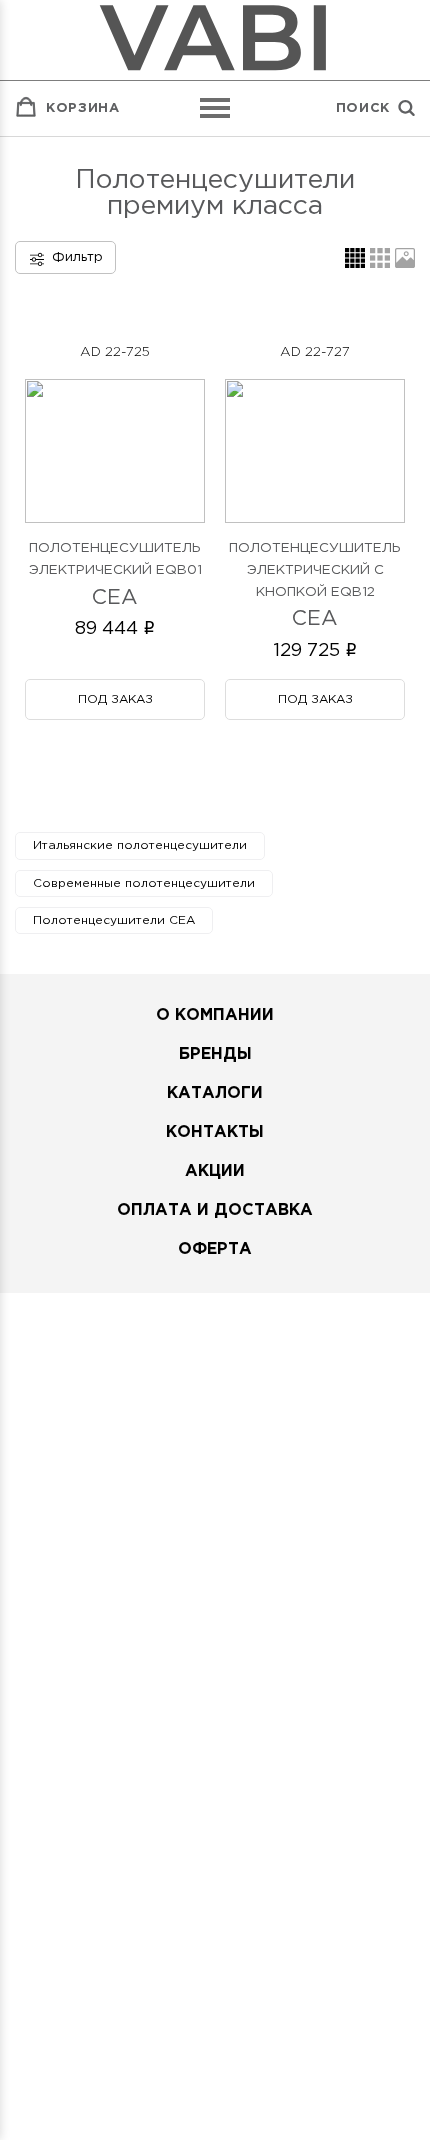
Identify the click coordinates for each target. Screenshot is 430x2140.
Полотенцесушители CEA (114, 920)
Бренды (215, 1054)
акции (215, 1171)
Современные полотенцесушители (144, 883)
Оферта (215, 1249)
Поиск (363, 108)
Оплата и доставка (215, 1210)
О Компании (215, 1015)
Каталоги (215, 1093)
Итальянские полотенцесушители (140, 845)
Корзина (83, 108)
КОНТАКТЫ (215, 1132)
